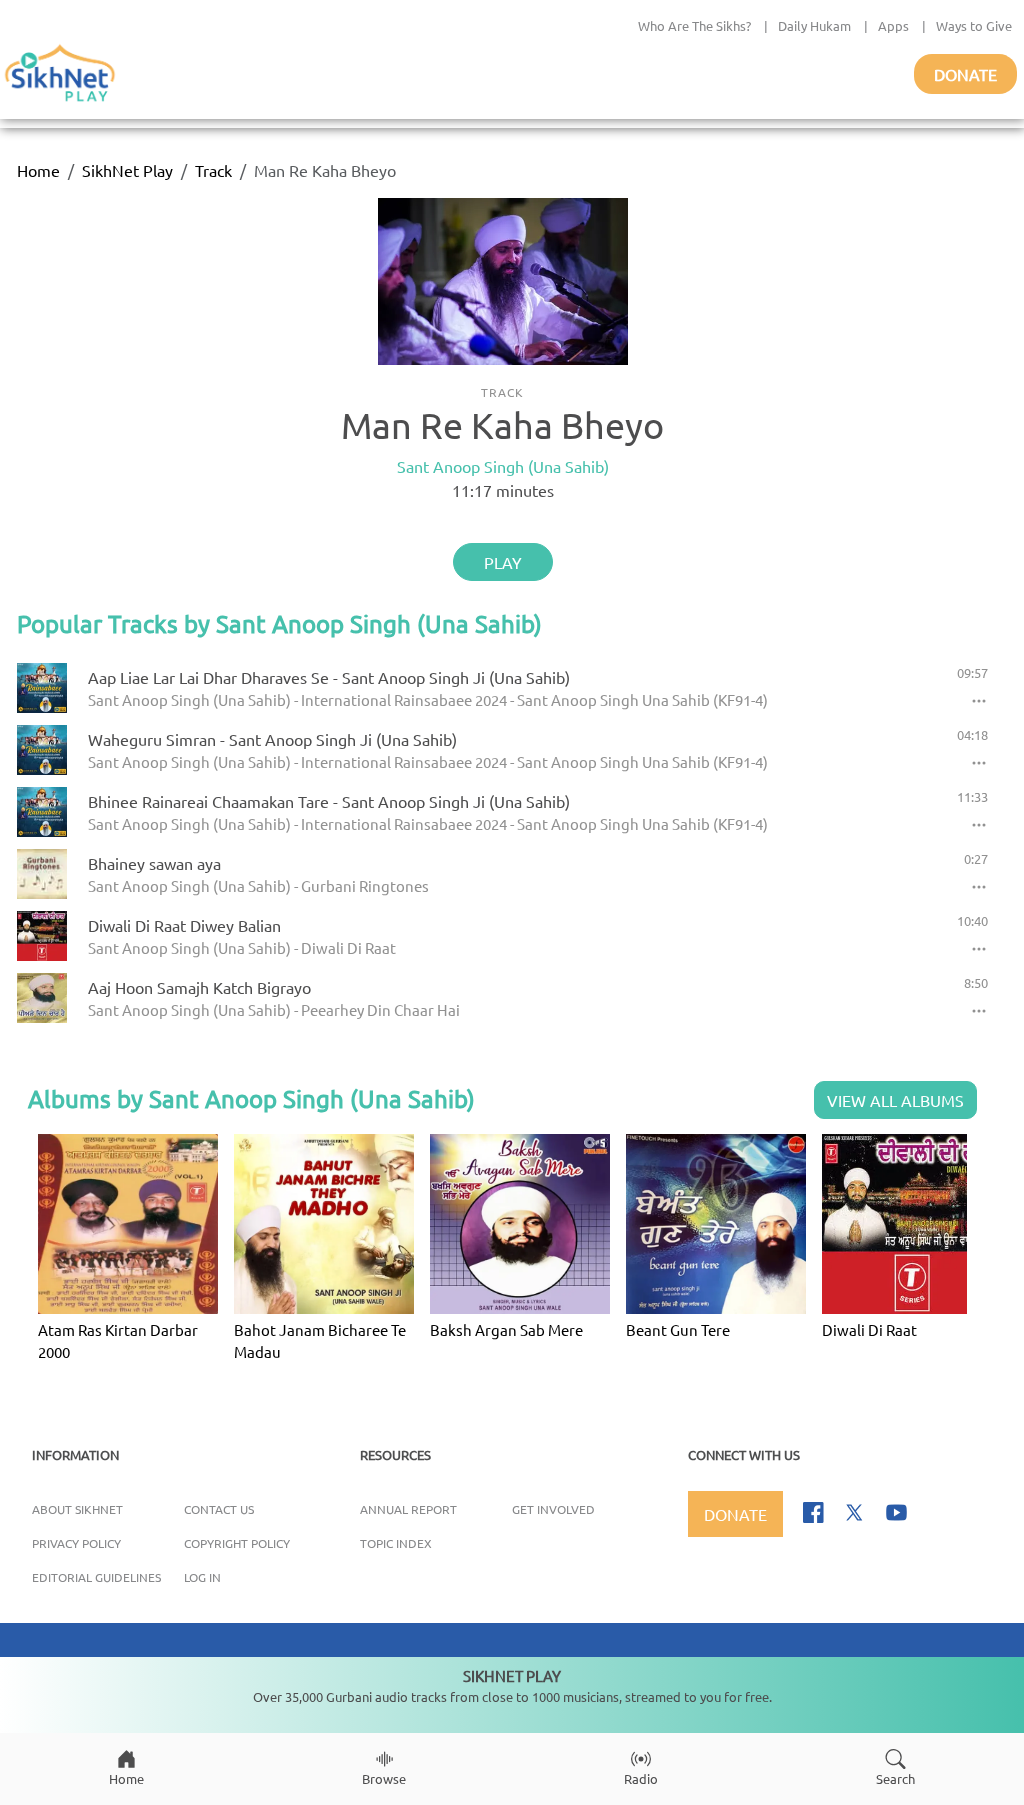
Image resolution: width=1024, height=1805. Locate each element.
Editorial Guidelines (96, 1577)
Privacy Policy (76, 1543)
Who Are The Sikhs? (694, 25)
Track (213, 170)
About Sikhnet (77, 1509)
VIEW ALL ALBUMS (895, 1100)
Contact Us (219, 1509)
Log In (202, 1577)
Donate (965, 74)
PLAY (503, 562)
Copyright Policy (237, 1543)
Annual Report (408, 1509)
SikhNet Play (127, 170)
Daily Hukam (814, 25)
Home (38, 170)
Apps (893, 25)
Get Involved (553, 1509)
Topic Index (396, 1543)
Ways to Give (974, 25)
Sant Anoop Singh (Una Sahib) (503, 466)
